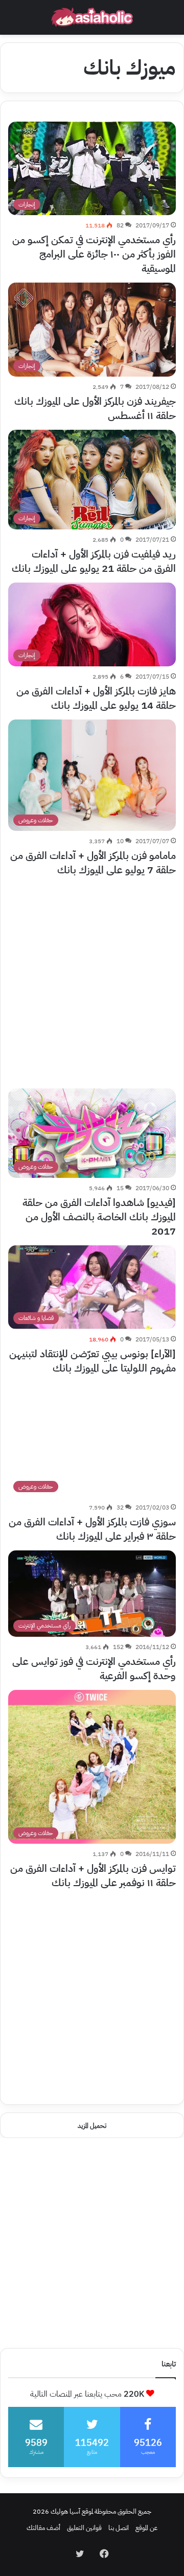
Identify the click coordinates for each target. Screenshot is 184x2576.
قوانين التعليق (84, 2528)
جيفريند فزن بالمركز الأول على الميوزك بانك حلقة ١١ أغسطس (95, 408)
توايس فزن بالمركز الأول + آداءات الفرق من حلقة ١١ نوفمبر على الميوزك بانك (93, 1875)
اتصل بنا (119, 2528)
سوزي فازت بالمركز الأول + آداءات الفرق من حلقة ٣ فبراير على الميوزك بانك (92, 1529)
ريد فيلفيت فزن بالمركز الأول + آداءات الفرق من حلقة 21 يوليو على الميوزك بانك (94, 561)
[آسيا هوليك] (92, 17)
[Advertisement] (92, 976)
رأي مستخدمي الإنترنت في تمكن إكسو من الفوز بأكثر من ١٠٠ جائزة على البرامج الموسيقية (94, 254)
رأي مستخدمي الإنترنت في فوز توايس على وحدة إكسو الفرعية (94, 1668)
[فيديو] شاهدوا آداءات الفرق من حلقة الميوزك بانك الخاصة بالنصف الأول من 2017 (99, 1217)
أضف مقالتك (43, 2528)
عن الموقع (146, 2528)
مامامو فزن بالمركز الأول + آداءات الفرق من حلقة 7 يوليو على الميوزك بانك (93, 863)
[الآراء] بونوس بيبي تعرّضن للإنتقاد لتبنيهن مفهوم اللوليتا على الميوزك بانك (93, 1361)
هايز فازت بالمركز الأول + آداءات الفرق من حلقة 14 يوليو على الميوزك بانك (96, 698)
